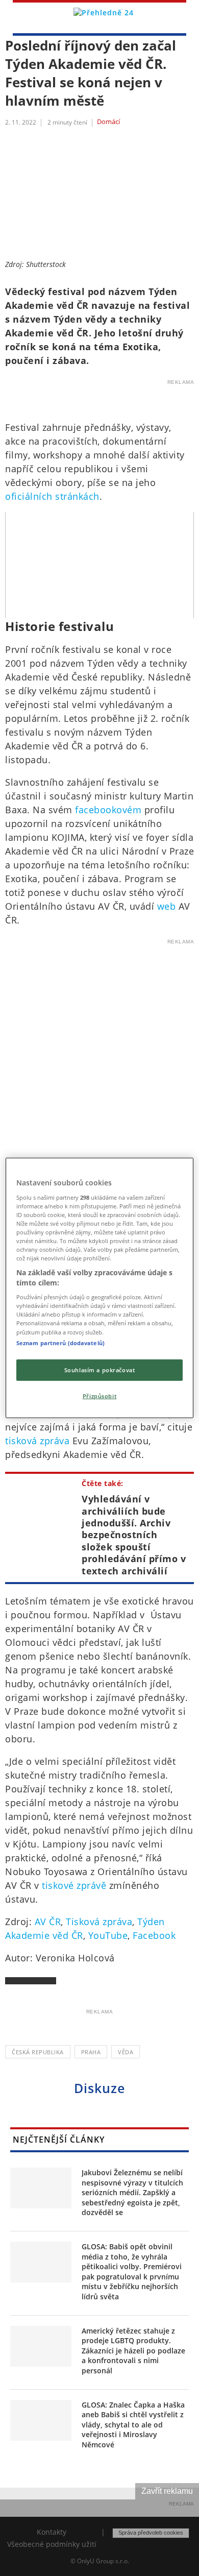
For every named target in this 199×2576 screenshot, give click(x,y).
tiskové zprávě (74, 1885)
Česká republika (38, 2052)
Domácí (108, 122)
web (168, 906)
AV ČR (48, 1922)
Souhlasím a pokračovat (100, 1369)
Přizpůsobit (99, 1395)
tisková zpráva (37, 1441)
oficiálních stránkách (52, 496)
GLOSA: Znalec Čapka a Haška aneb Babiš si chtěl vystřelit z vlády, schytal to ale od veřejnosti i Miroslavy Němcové (133, 2425)
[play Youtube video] (99, 565)
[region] (100, 1288)
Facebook (154, 1935)
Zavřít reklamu (167, 2491)
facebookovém (108, 810)
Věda (126, 2052)
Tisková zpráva (99, 1922)
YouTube (108, 1935)
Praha (91, 2052)
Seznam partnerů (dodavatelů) (60, 1342)
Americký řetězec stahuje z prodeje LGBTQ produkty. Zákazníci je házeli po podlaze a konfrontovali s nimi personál (133, 2351)
